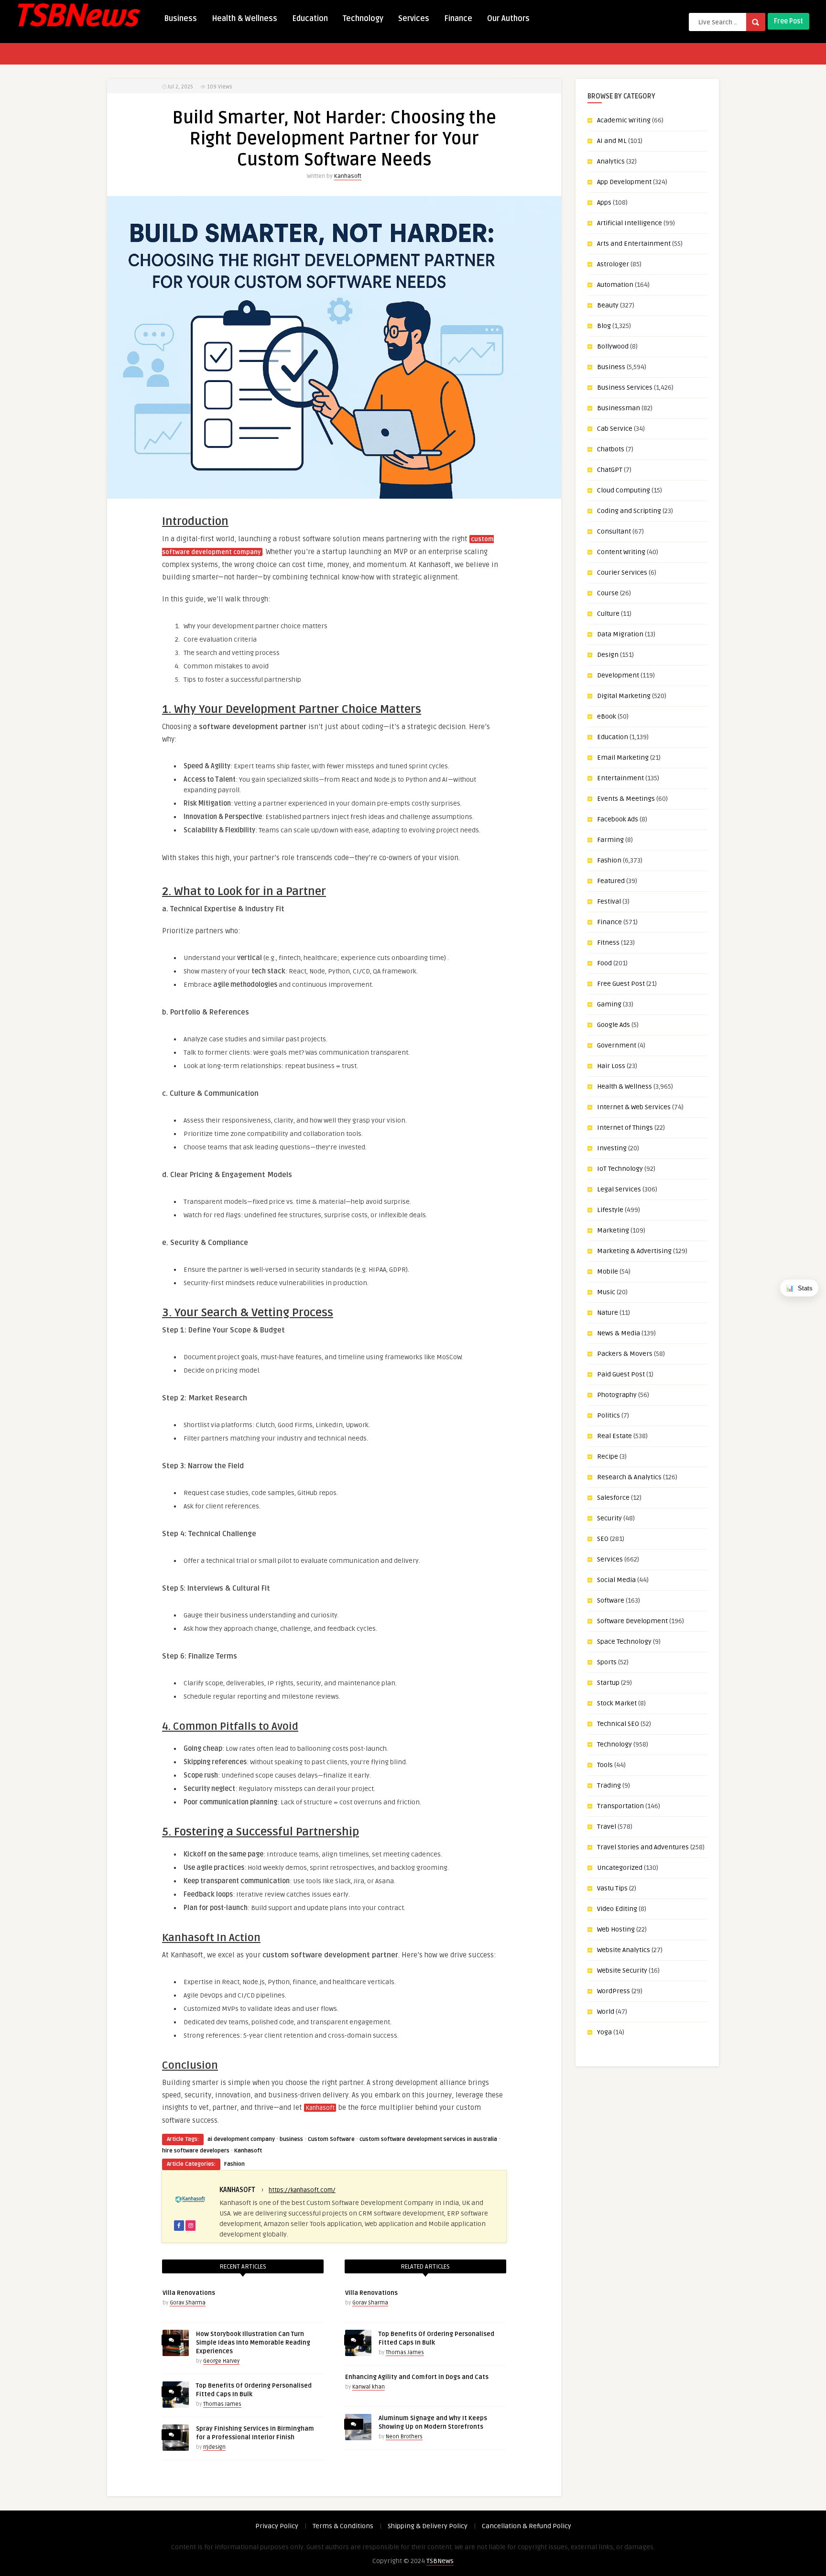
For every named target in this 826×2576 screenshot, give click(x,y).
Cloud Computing (624, 490)
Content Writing (621, 552)
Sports (607, 1662)
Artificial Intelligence (630, 223)
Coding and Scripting (629, 511)
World (606, 2012)
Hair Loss (611, 1066)
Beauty (608, 305)
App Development (624, 182)
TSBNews (440, 2561)
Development (618, 675)
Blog (604, 326)
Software (611, 1600)
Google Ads (614, 1025)
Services (414, 19)
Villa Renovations (189, 2293)
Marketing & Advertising (634, 1251)
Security (609, 1518)
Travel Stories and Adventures (643, 1847)
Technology (363, 19)
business (291, 2139)
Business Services (625, 387)
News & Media (619, 1333)
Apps (604, 202)
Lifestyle (610, 1210)
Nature (608, 1313)
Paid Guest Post (621, 1374)
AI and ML (612, 141)
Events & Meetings (626, 799)
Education (310, 19)
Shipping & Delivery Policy (428, 2526)
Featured (611, 881)
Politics (609, 1415)
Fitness (608, 943)
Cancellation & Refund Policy (527, 2526)
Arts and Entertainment (634, 244)
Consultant (614, 531)
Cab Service (615, 429)
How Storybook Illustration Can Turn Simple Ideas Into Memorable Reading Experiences (253, 2343)
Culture (608, 614)
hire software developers (196, 2151)
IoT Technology (620, 1169)
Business (180, 19)
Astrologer (613, 264)
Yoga (604, 2032)
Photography (617, 1395)
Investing (612, 1148)
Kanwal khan (369, 2387)
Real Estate (614, 1436)
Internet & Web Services (634, 1107)
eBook (607, 716)
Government (617, 1045)
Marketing (613, 1230)
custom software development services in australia (428, 2139)
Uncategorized (620, 1868)
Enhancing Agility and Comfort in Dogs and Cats (417, 2377)
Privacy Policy (277, 2526)
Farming (610, 840)
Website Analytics (624, 1950)
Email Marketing (623, 758)
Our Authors (508, 19)
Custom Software (331, 2139)
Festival (609, 901)
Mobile (608, 1272)
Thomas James (222, 2404)
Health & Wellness (245, 19)
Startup (608, 1683)
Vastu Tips (612, 1888)
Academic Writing (624, 120)
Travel (607, 1827)
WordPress (614, 1991)
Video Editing (617, 1909)
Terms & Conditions (343, 2526)
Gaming (609, 1004)
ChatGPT (610, 470)
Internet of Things (625, 1128)
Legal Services (619, 1189)
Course (608, 593)
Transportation (620, 1806)
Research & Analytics (629, 1477)
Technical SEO (618, 1724)
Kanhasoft (348, 176)
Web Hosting (616, 1929)
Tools (605, 1765)
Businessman (619, 408)
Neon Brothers (404, 2437)
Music (606, 1292)
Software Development (632, 1621)
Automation (615, 285)
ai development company (241, 2139)
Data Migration (620, 634)
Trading (609, 1785)
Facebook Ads (618, 819)
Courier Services (622, 573)
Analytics (611, 161)
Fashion (234, 2164)
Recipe (608, 1457)
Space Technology (624, 1642)
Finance (458, 19)
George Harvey (221, 2361)
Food (604, 963)
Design (608, 655)
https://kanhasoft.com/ (302, 2190)
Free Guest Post (621, 984)
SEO (603, 1539)
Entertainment (620, 778)
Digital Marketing (624, 696)
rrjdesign (214, 2447)
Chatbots (611, 449)
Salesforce (613, 1498)
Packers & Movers (625, 1354)
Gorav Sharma (188, 2303)
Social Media (616, 1580)
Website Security (622, 1970)
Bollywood (613, 346)
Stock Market (617, 1703)
